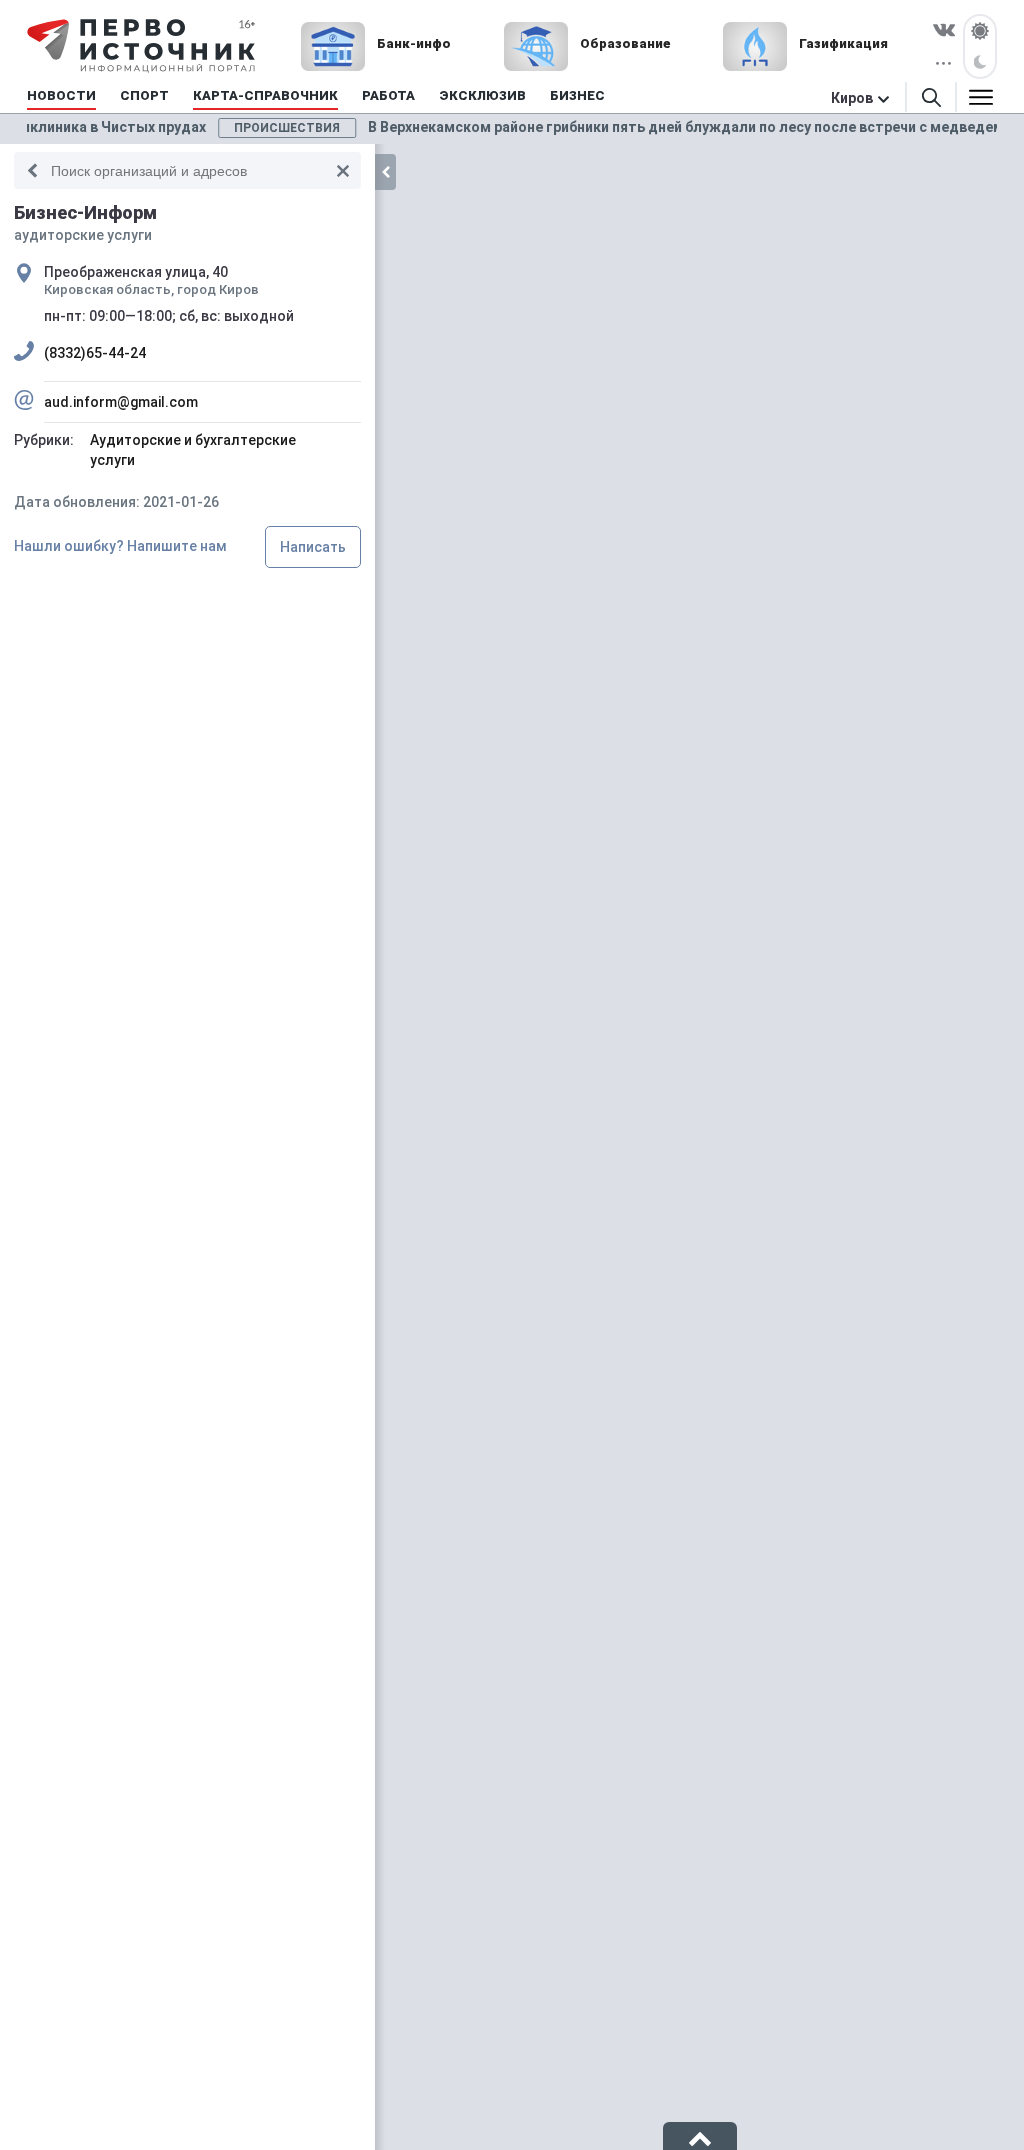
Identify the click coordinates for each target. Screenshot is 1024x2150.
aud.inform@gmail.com (121, 402)
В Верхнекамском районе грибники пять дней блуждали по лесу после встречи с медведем (588, 127)
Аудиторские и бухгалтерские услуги (193, 450)
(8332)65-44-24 (95, 353)
